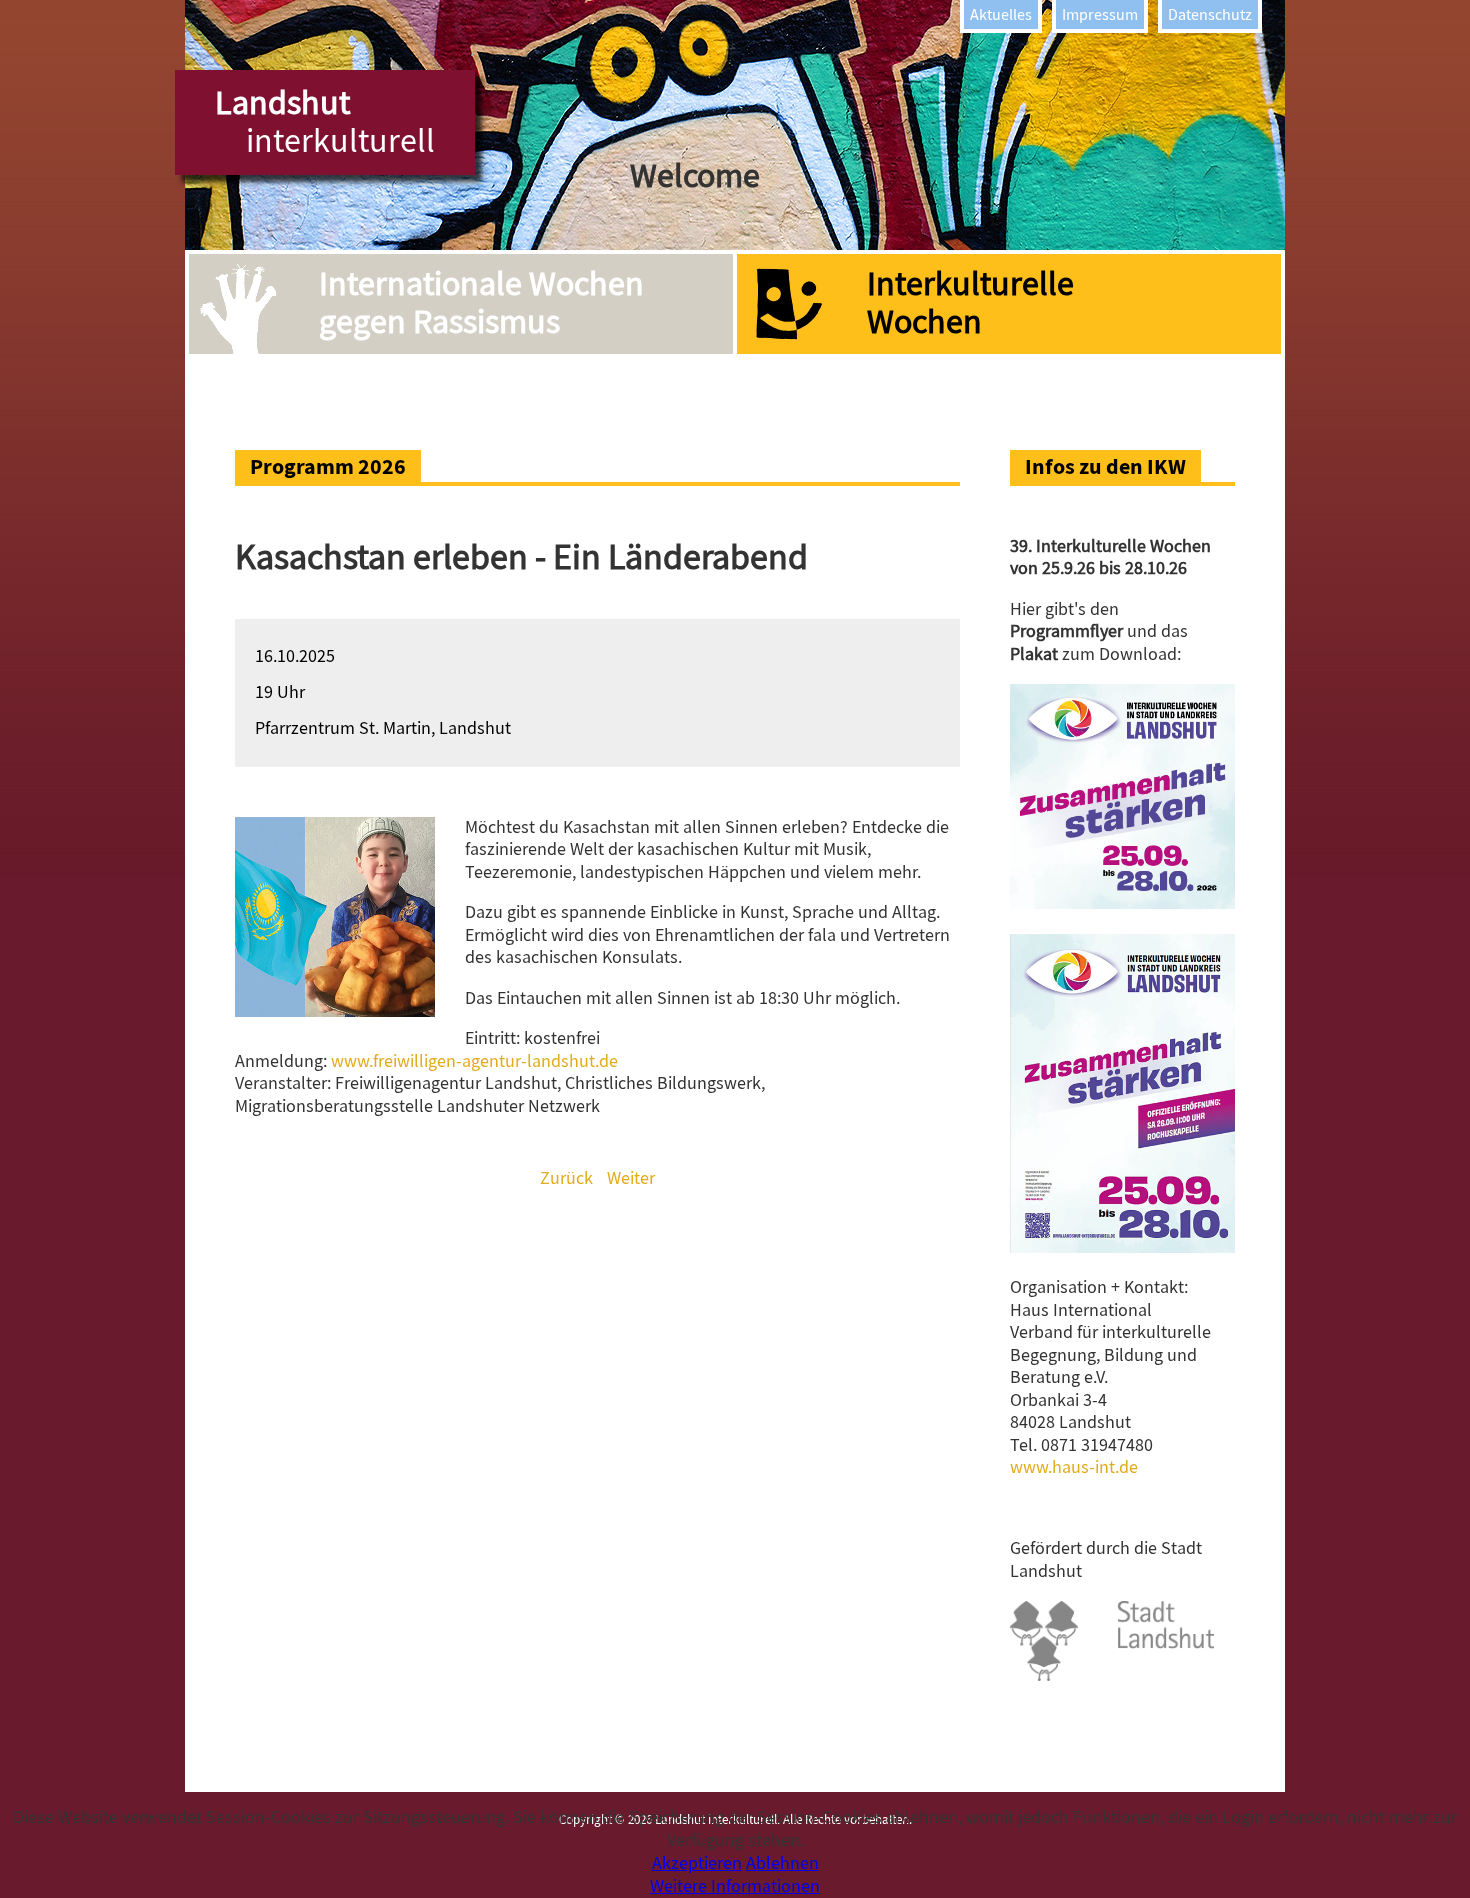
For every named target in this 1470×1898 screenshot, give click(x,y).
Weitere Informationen (735, 1886)
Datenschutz (1210, 14)
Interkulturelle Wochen (970, 303)
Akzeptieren (697, 1863)
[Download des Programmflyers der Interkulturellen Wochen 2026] (1122, 903)
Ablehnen (782, 1863)
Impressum (1100, 14)
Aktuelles (1001, 14)
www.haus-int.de (1074, 1467)
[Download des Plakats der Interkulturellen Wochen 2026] (1122, 1247)
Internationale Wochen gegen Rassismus (481, 303)
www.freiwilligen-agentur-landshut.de (474, 1061)
